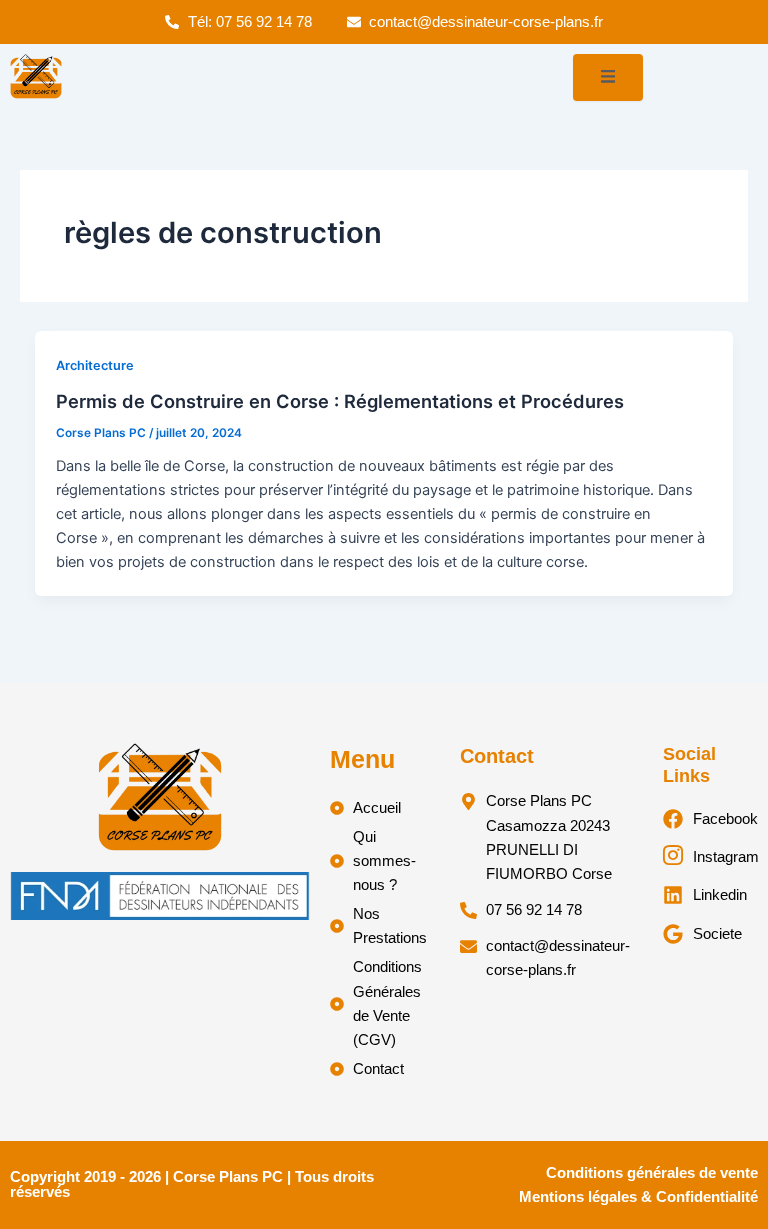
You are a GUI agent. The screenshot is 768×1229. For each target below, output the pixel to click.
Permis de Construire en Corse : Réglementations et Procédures (340, 401)
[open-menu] (608, 77)
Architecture (95, 365)
